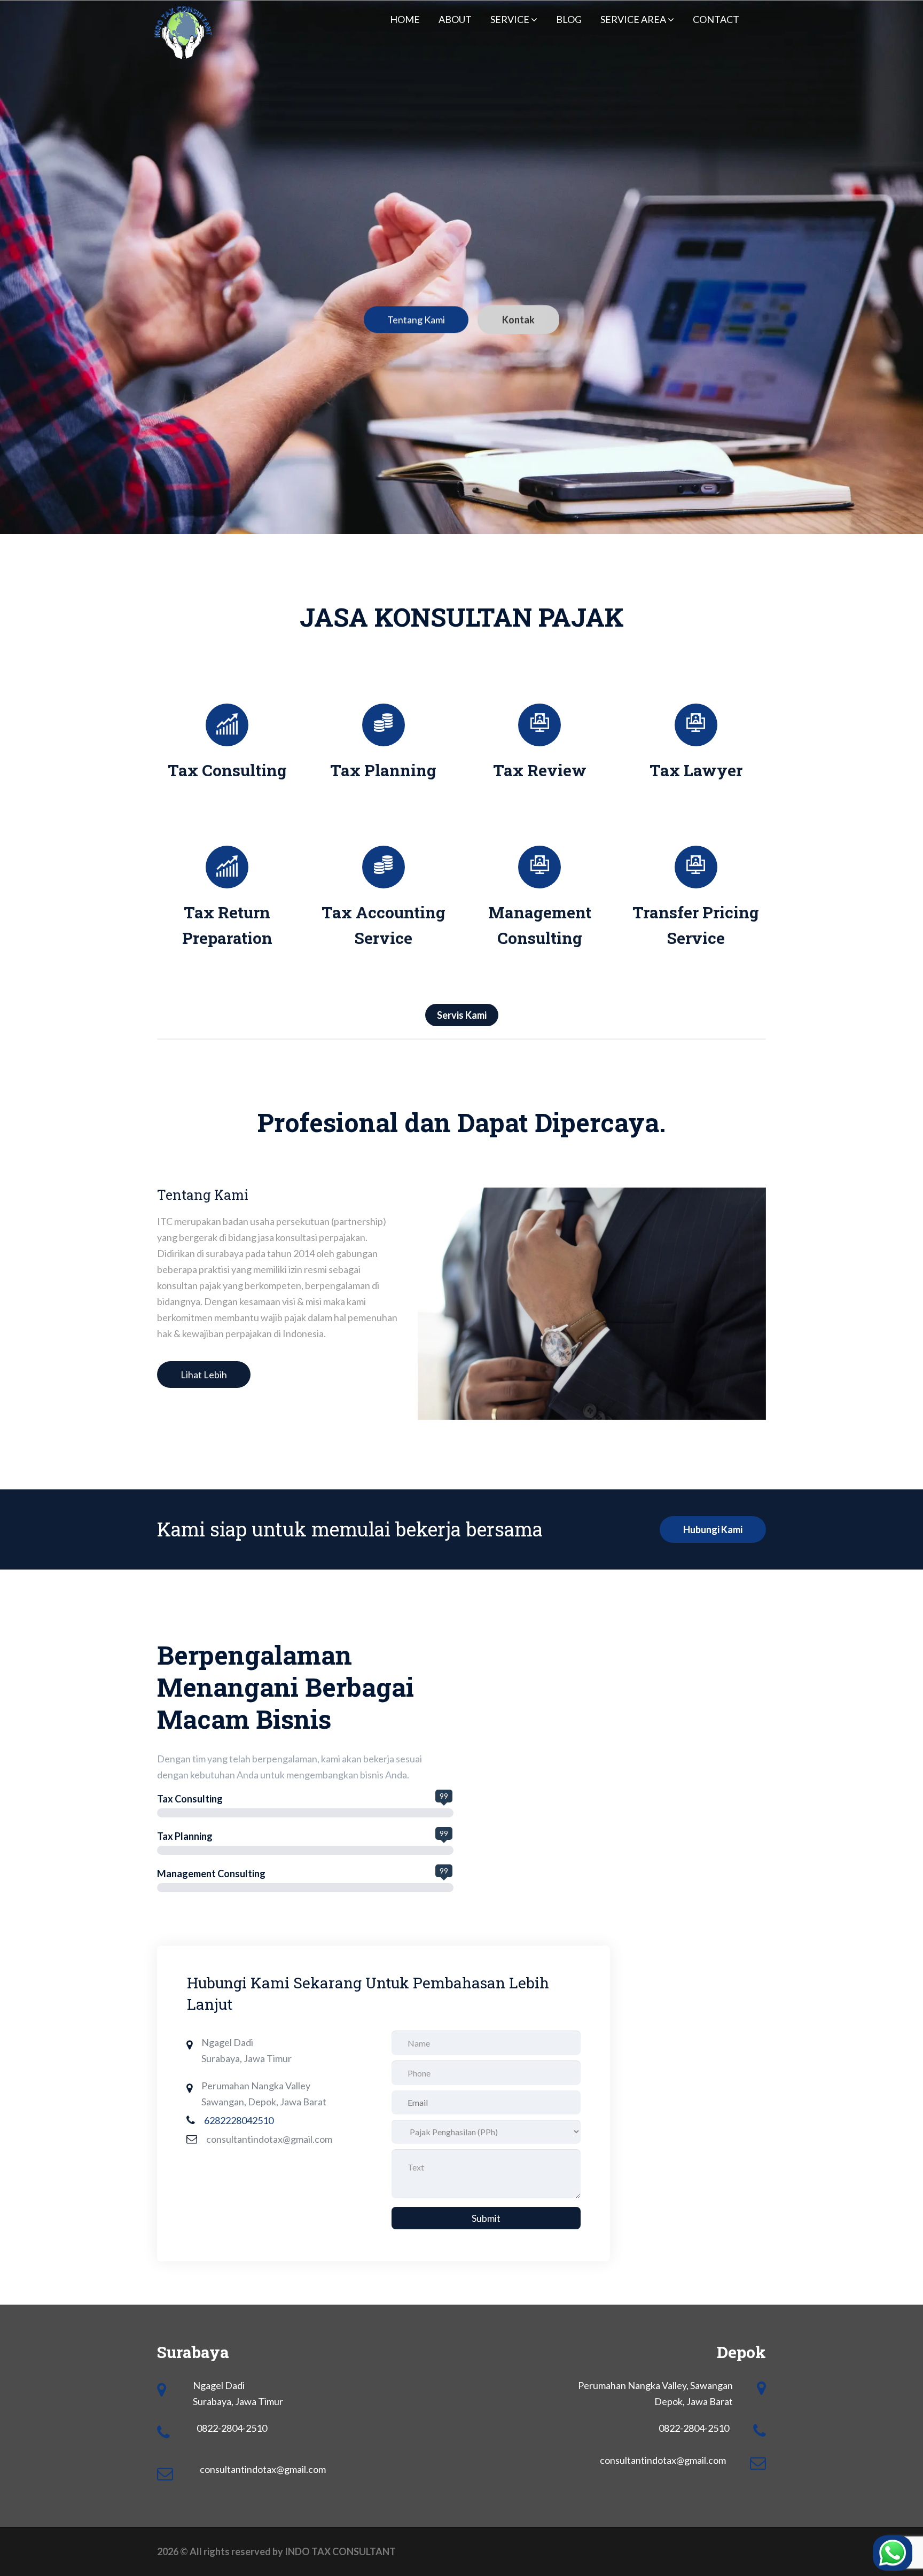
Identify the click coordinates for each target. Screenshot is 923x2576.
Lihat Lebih (204, 1375)
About (455, 19)
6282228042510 (239, 2120)
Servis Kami (462, 1015)
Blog (569, 19)
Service (511, 19)
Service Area (634, 19)
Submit (486, 2218)
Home (405, 19)
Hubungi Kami (713, 1529)
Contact (716, 19)
